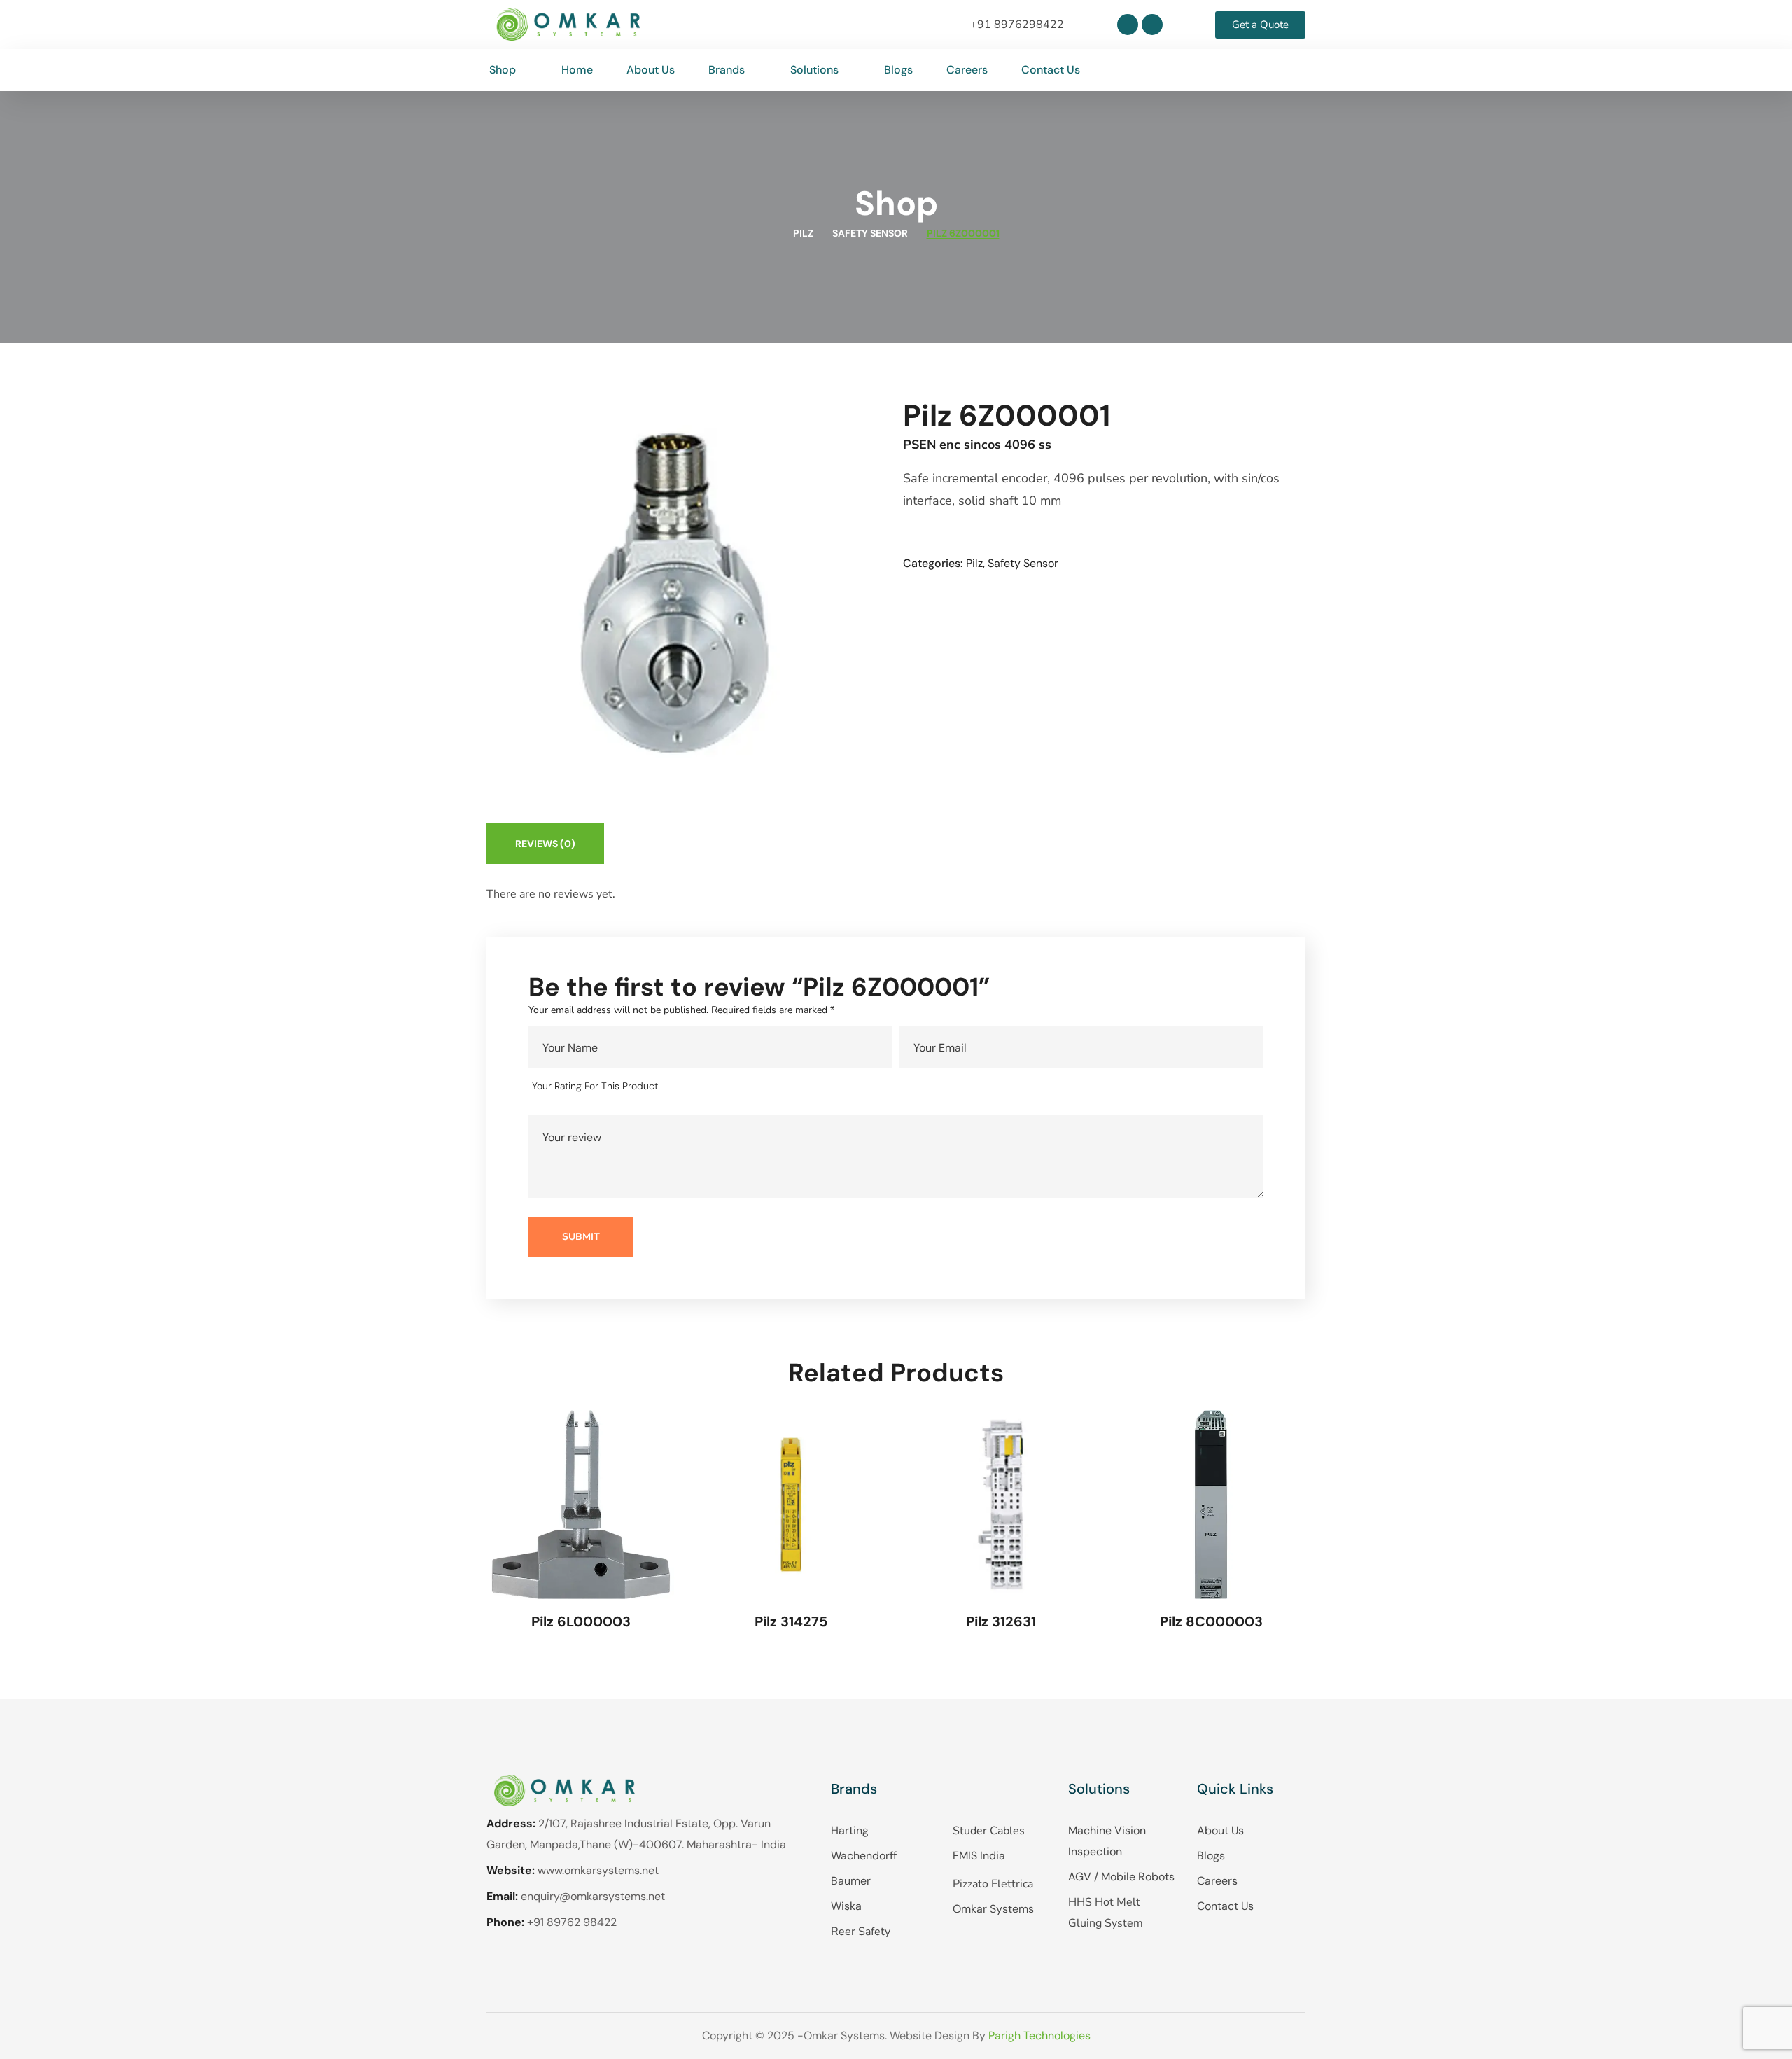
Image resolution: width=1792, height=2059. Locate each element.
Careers (1217, 1881)
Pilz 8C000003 (1211, 1621)
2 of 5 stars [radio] (699, 1087)
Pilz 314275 (791, 1621)
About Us (1220, 1830)
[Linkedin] (1128, 25)
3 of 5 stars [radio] (719, 1087)
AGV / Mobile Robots (1121, 1877)
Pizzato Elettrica (993, 1884)
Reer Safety (861, 1932)
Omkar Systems (993, 1909)
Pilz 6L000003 (581, 1621)
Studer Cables (989, 1831)
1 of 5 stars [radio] (679, 1087)
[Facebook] (1152, 25)
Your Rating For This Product (595, 1086)
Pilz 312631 (1001, 1621)
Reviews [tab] (545, 844)
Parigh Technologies (1039, 2036)
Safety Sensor (870, 233)
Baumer (851, 1881)
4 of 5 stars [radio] (739, 1087)
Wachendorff (864, 1856)
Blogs (1211, 1856)
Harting (850, 1830)
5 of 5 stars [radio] (759, 1087)
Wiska (846, 1906)
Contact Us (1225, 1906)
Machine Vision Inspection (1107, 1841)
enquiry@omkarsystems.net (593, 1896)
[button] (1294, 70)
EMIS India (979, 1856)
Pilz (803, 233)
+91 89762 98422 (572, 1922)
